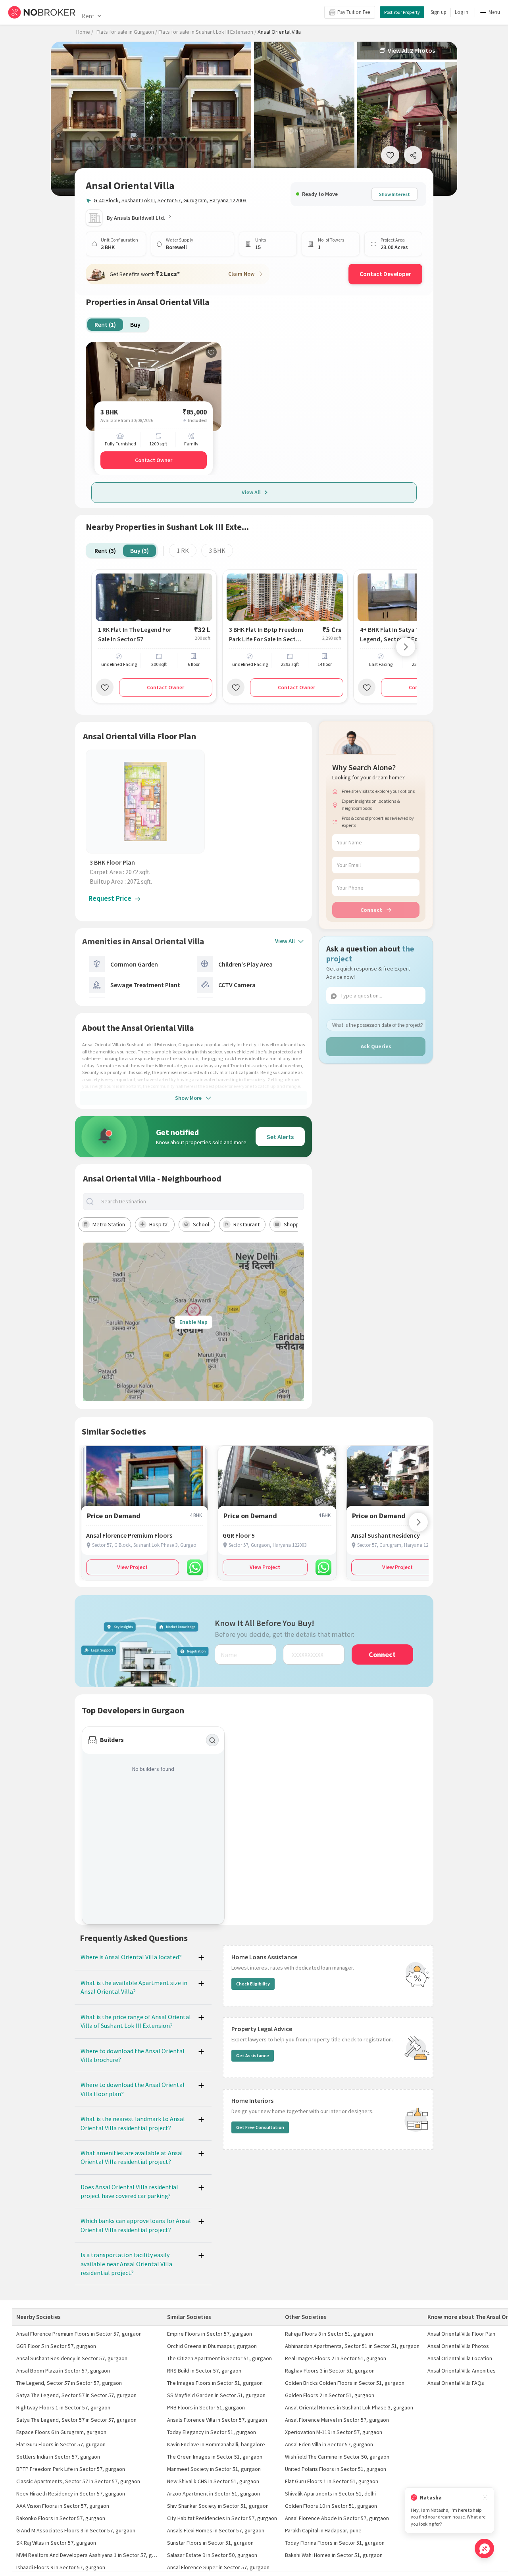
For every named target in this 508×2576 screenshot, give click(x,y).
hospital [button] (159, 1224)
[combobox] (200, 1202)
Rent (88, 16)
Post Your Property (402, 12)
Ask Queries (376, 1046)
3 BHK (217, 550)
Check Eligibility (253, 1984)
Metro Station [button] (109, 1224)
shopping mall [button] (300, 1224)
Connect (371, 910)
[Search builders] (212, 1740)
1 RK (183, 550)
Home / (85, 32)
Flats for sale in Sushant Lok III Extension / (207, 32)
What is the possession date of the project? (378, 1025)
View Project (132, 1567)
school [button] (201, 1224)
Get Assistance (253, 2055)
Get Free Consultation (260, 2127)
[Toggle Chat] (484, 2548)
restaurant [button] (246, 1224)
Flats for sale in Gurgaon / (127, 32)
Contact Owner (154, 460)
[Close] (485, 2498)
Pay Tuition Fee (354, 12)
